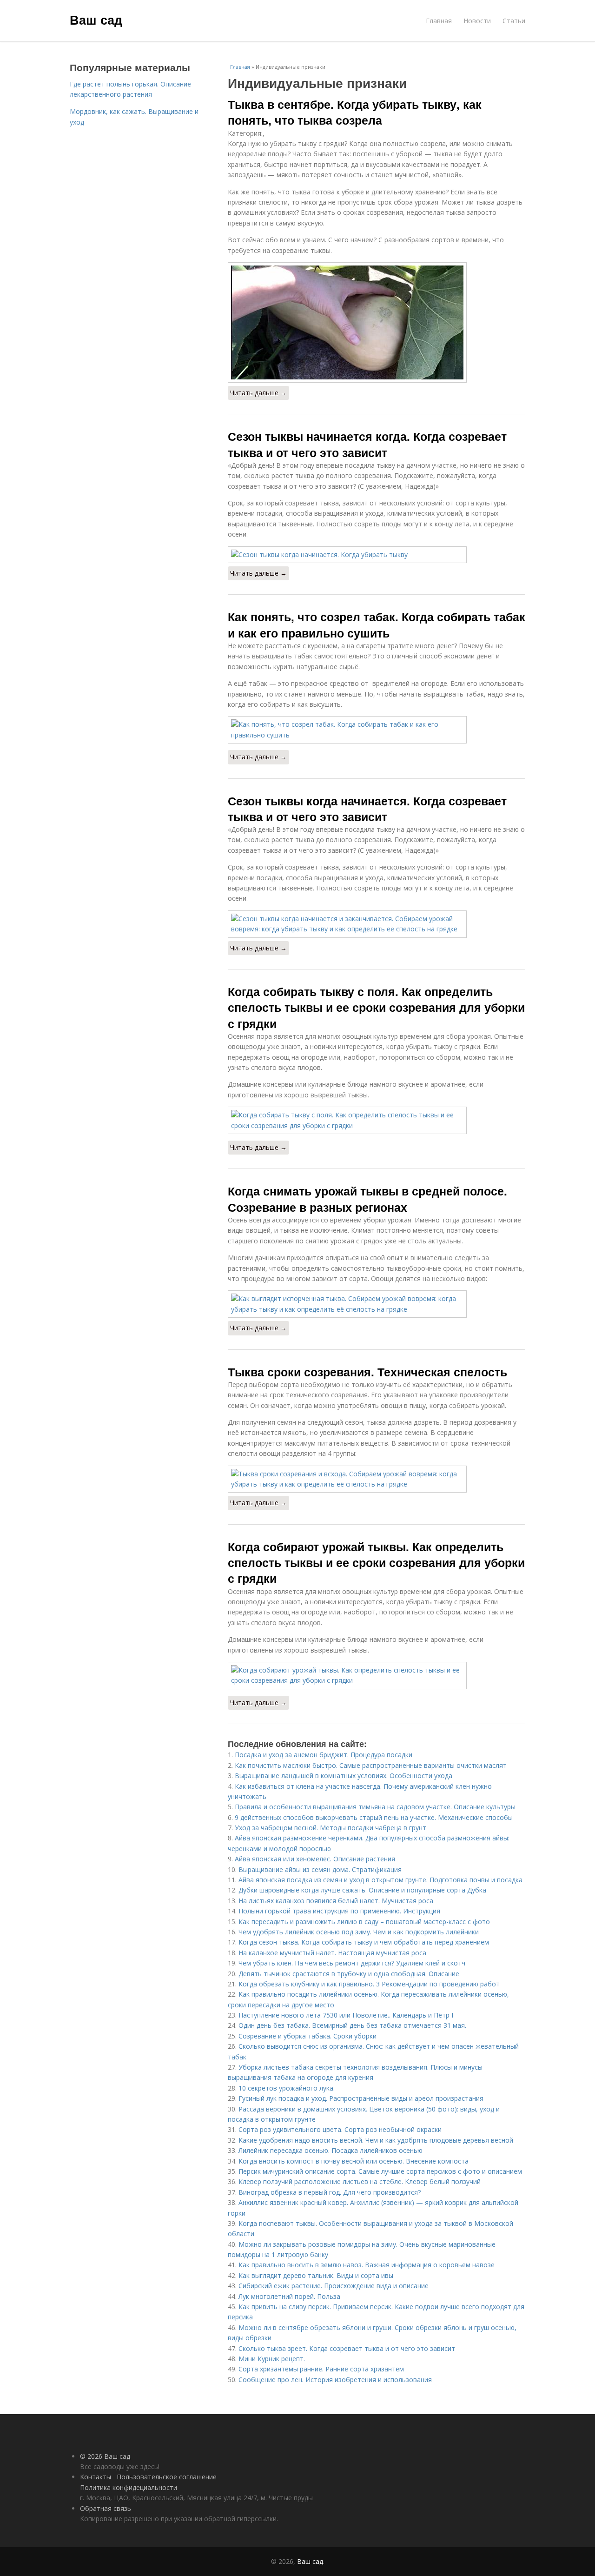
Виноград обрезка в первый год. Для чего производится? (330, 2192)
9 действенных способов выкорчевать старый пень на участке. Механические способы (374, 1817)
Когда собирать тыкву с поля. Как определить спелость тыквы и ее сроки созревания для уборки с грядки (376, 1007)
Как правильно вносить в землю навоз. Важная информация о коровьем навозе (367, 2265)
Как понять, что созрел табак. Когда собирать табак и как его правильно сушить (377, 624)
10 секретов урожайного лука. (287, 2088)
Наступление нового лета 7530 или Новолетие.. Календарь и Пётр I (346, 2015)
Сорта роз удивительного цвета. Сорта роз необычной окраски (340, 2129)
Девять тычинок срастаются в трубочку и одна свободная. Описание (349, 1974)
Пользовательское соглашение (167, 2477)
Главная (439, 21)
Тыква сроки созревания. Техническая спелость (367, 1372)
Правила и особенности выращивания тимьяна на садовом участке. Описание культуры (375, 1807)
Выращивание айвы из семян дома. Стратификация (320, 1869)
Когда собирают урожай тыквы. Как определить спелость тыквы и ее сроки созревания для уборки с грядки (376, 1563)
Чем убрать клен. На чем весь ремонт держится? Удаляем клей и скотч (352, 1963)
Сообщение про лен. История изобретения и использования (335, 2380)
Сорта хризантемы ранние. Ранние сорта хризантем (321, 2369)
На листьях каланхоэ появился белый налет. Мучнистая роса (336, 1901)
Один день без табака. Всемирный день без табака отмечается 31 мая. (352, 2025)
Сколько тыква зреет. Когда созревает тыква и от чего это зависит (347, 2348)
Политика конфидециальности (129, 2487)
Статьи (514, 21)
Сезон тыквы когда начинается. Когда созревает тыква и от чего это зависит (367, 809)
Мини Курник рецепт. (272, 2359)
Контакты (96, 2477)
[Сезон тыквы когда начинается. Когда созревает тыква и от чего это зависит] (377, 924)
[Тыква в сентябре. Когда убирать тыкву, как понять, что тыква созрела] (377, 322)
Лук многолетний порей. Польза (289, 2296)
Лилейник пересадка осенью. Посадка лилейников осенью (331, 2150)
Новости (477, 21)
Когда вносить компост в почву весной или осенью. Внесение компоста (354, 2161)
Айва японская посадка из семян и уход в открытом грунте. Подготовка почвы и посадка (380, 1880)
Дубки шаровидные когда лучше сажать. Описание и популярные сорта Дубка (362, 1890)
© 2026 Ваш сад (105, 2456)
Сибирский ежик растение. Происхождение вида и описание (334, 2286)
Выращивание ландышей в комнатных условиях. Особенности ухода (344, 1776)
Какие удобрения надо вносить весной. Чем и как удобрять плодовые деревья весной (376, 2140)
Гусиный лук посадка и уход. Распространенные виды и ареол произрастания (361, 2098)
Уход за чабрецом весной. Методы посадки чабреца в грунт (331, 1828)
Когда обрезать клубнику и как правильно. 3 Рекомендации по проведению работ (369, 1984)
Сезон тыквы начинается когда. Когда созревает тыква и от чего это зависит (367, 444)
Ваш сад (96, 20)
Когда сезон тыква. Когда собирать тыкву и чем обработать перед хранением (364, 1942)
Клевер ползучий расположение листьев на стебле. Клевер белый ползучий (360, 2181)
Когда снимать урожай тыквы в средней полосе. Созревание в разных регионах (367, 1199)
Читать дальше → (258, 393)
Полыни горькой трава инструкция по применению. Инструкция (339, 1911)
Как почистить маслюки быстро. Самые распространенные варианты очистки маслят (371, 1765)
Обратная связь (106, 2508)
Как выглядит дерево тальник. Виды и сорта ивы (316, 2275)
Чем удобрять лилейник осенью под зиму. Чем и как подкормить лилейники (359, 1932)
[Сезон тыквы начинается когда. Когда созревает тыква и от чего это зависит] (377, 555)
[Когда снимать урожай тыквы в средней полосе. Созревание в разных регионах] (377, 1304)
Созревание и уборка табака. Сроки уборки (307, 2036)
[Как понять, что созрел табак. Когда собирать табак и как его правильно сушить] (377, 730)
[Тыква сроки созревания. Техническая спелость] (377, 1479)
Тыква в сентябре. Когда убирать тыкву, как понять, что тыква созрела (355, 112)
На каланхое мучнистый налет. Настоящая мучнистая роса (332, 1953)
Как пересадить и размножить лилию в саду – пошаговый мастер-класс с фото (364, 1922)
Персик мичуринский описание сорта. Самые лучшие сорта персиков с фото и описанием (380, 2171)
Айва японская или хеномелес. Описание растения (315, 1859)
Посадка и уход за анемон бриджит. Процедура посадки (324, 1755)
